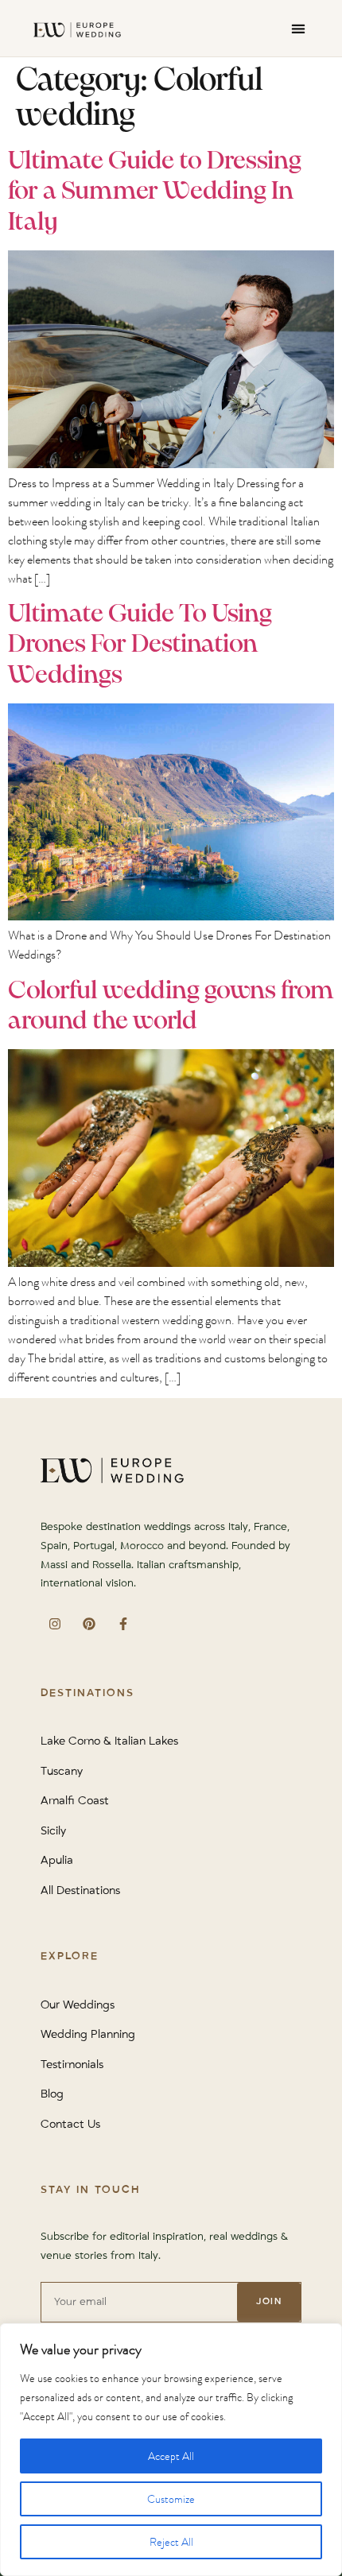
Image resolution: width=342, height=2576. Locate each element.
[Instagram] (54, 1623)
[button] (298, 28)
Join (269, 2301)
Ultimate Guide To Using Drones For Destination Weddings (140, 645)
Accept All (171, 2456)
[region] (171, 2450)
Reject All (171, 2542)
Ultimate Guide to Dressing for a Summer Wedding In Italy (155, 192)
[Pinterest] (89, 1623)
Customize (171, 2499)
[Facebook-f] (123, 1623)
